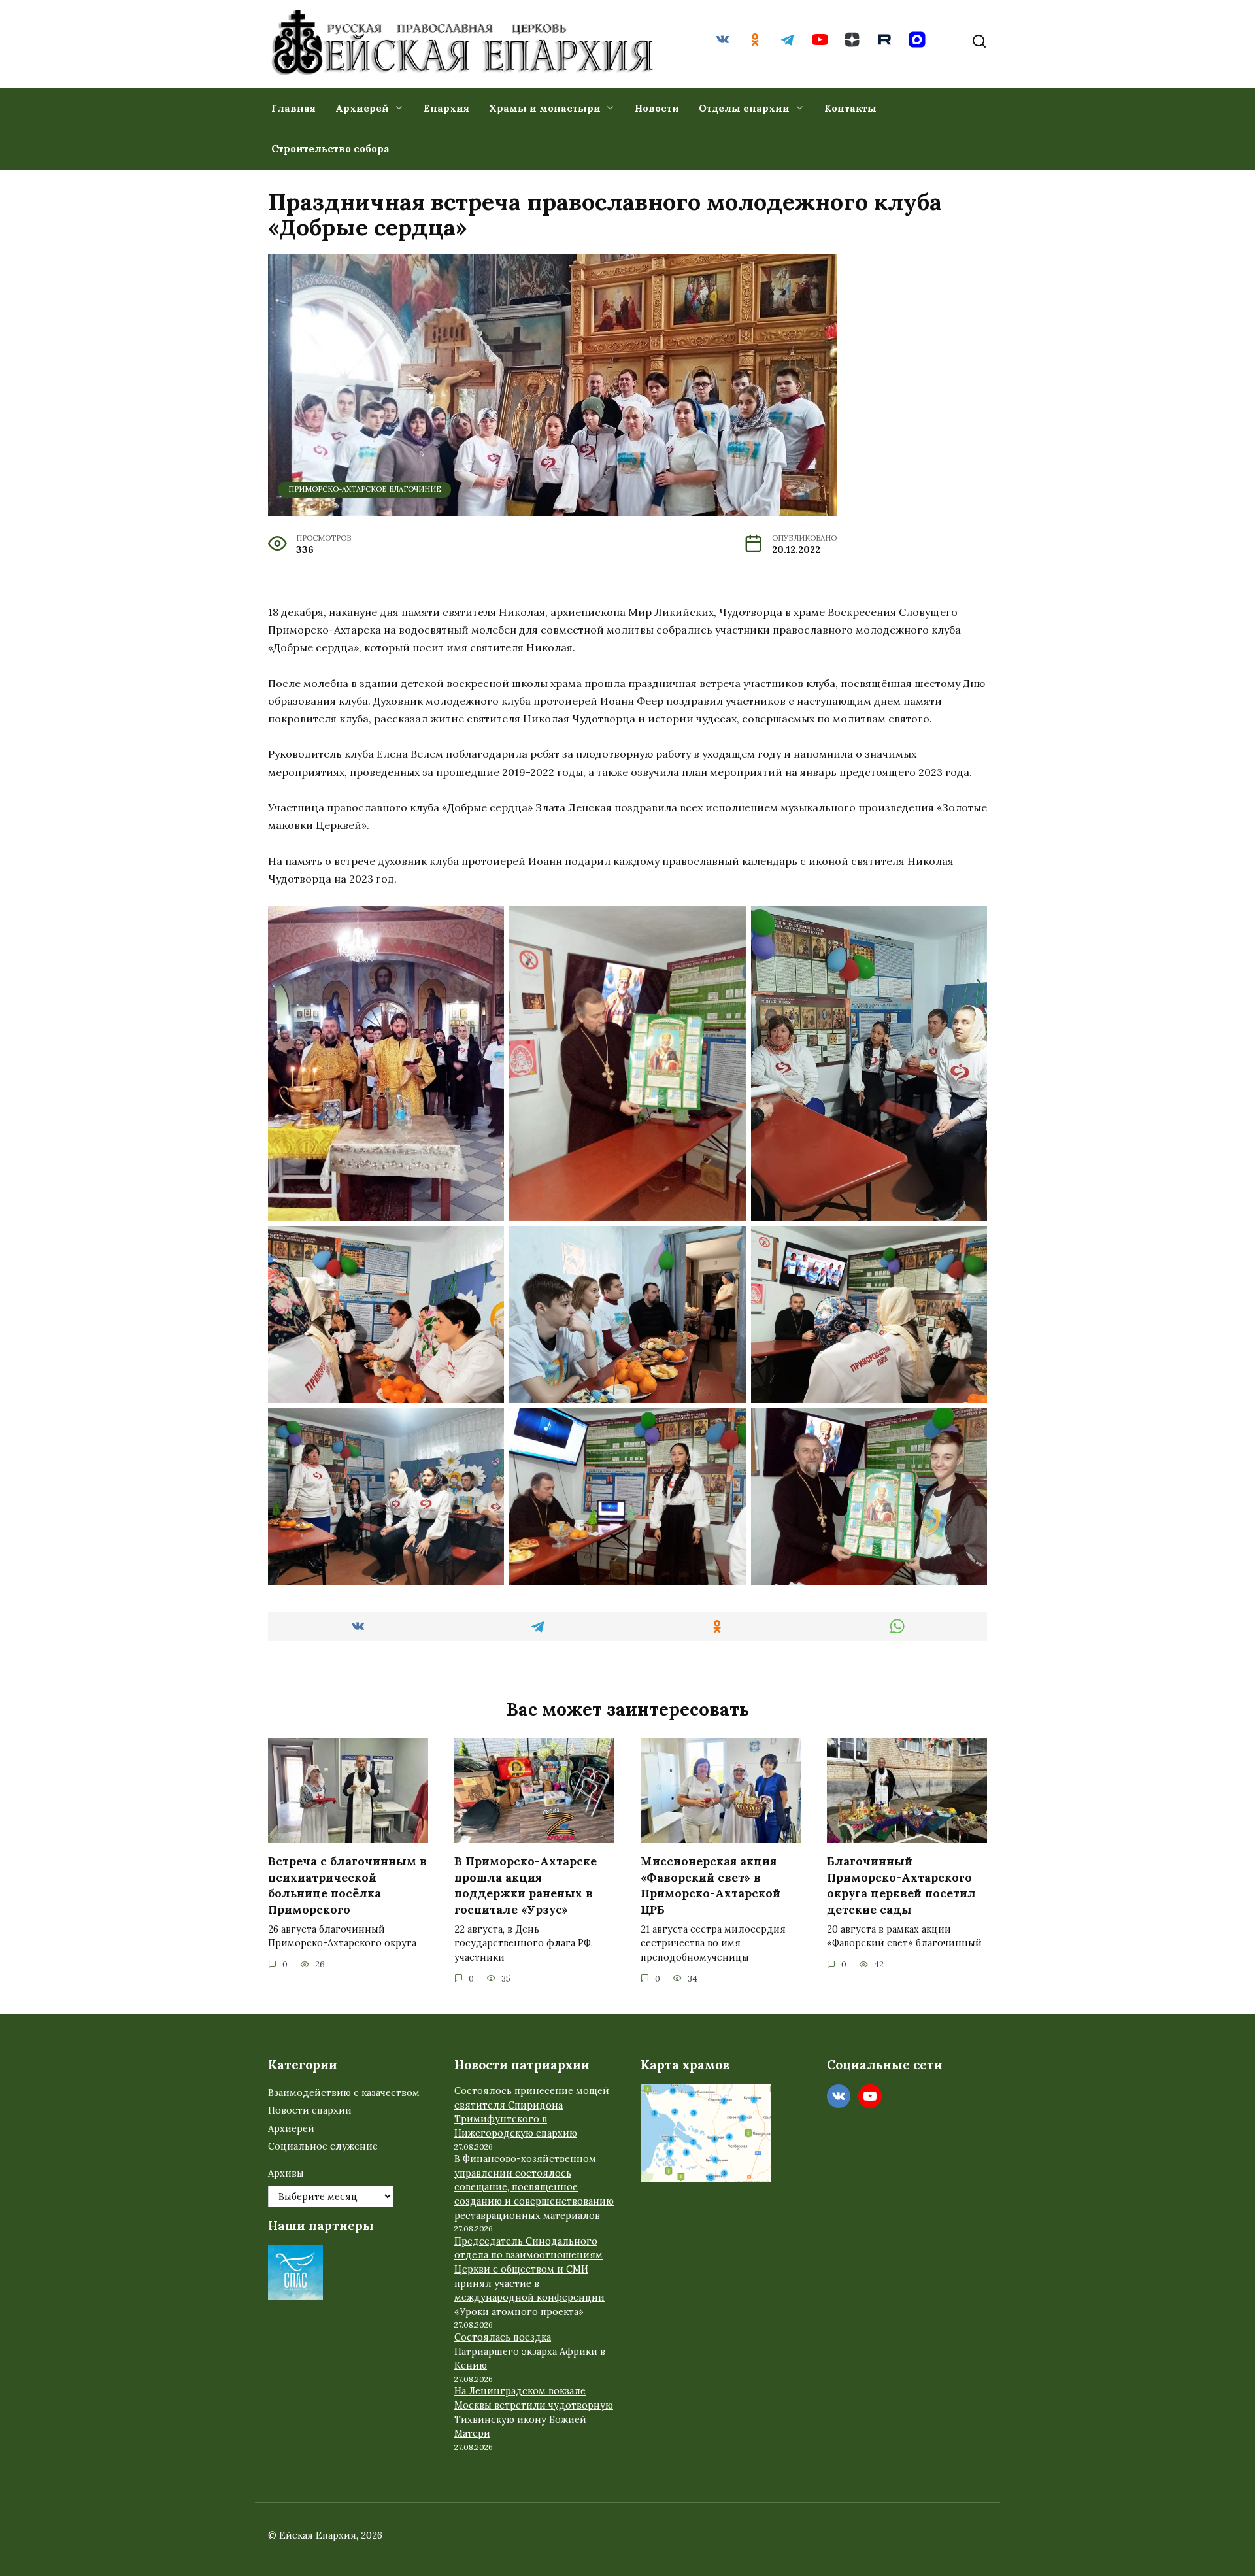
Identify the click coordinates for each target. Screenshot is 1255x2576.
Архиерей (362, 108)
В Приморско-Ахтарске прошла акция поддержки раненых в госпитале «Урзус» (526, 1885)
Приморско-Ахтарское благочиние (365, 489)
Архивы (286, 2173)
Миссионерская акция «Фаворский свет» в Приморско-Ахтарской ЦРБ (711, 1885)
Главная (293, 108)
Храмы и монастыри (545, 108)
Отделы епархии (744, 108)
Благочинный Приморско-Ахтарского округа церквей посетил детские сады (901, 1885)
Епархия (446, 108)
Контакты (850, 108)
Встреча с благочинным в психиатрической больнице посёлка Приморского (347, 1885)
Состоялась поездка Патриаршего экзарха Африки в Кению (530, 2351)
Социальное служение (323, 2146)
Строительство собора (330, 149)
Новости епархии (310, 2110)
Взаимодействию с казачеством (344, 2093)
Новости (657, 108)
